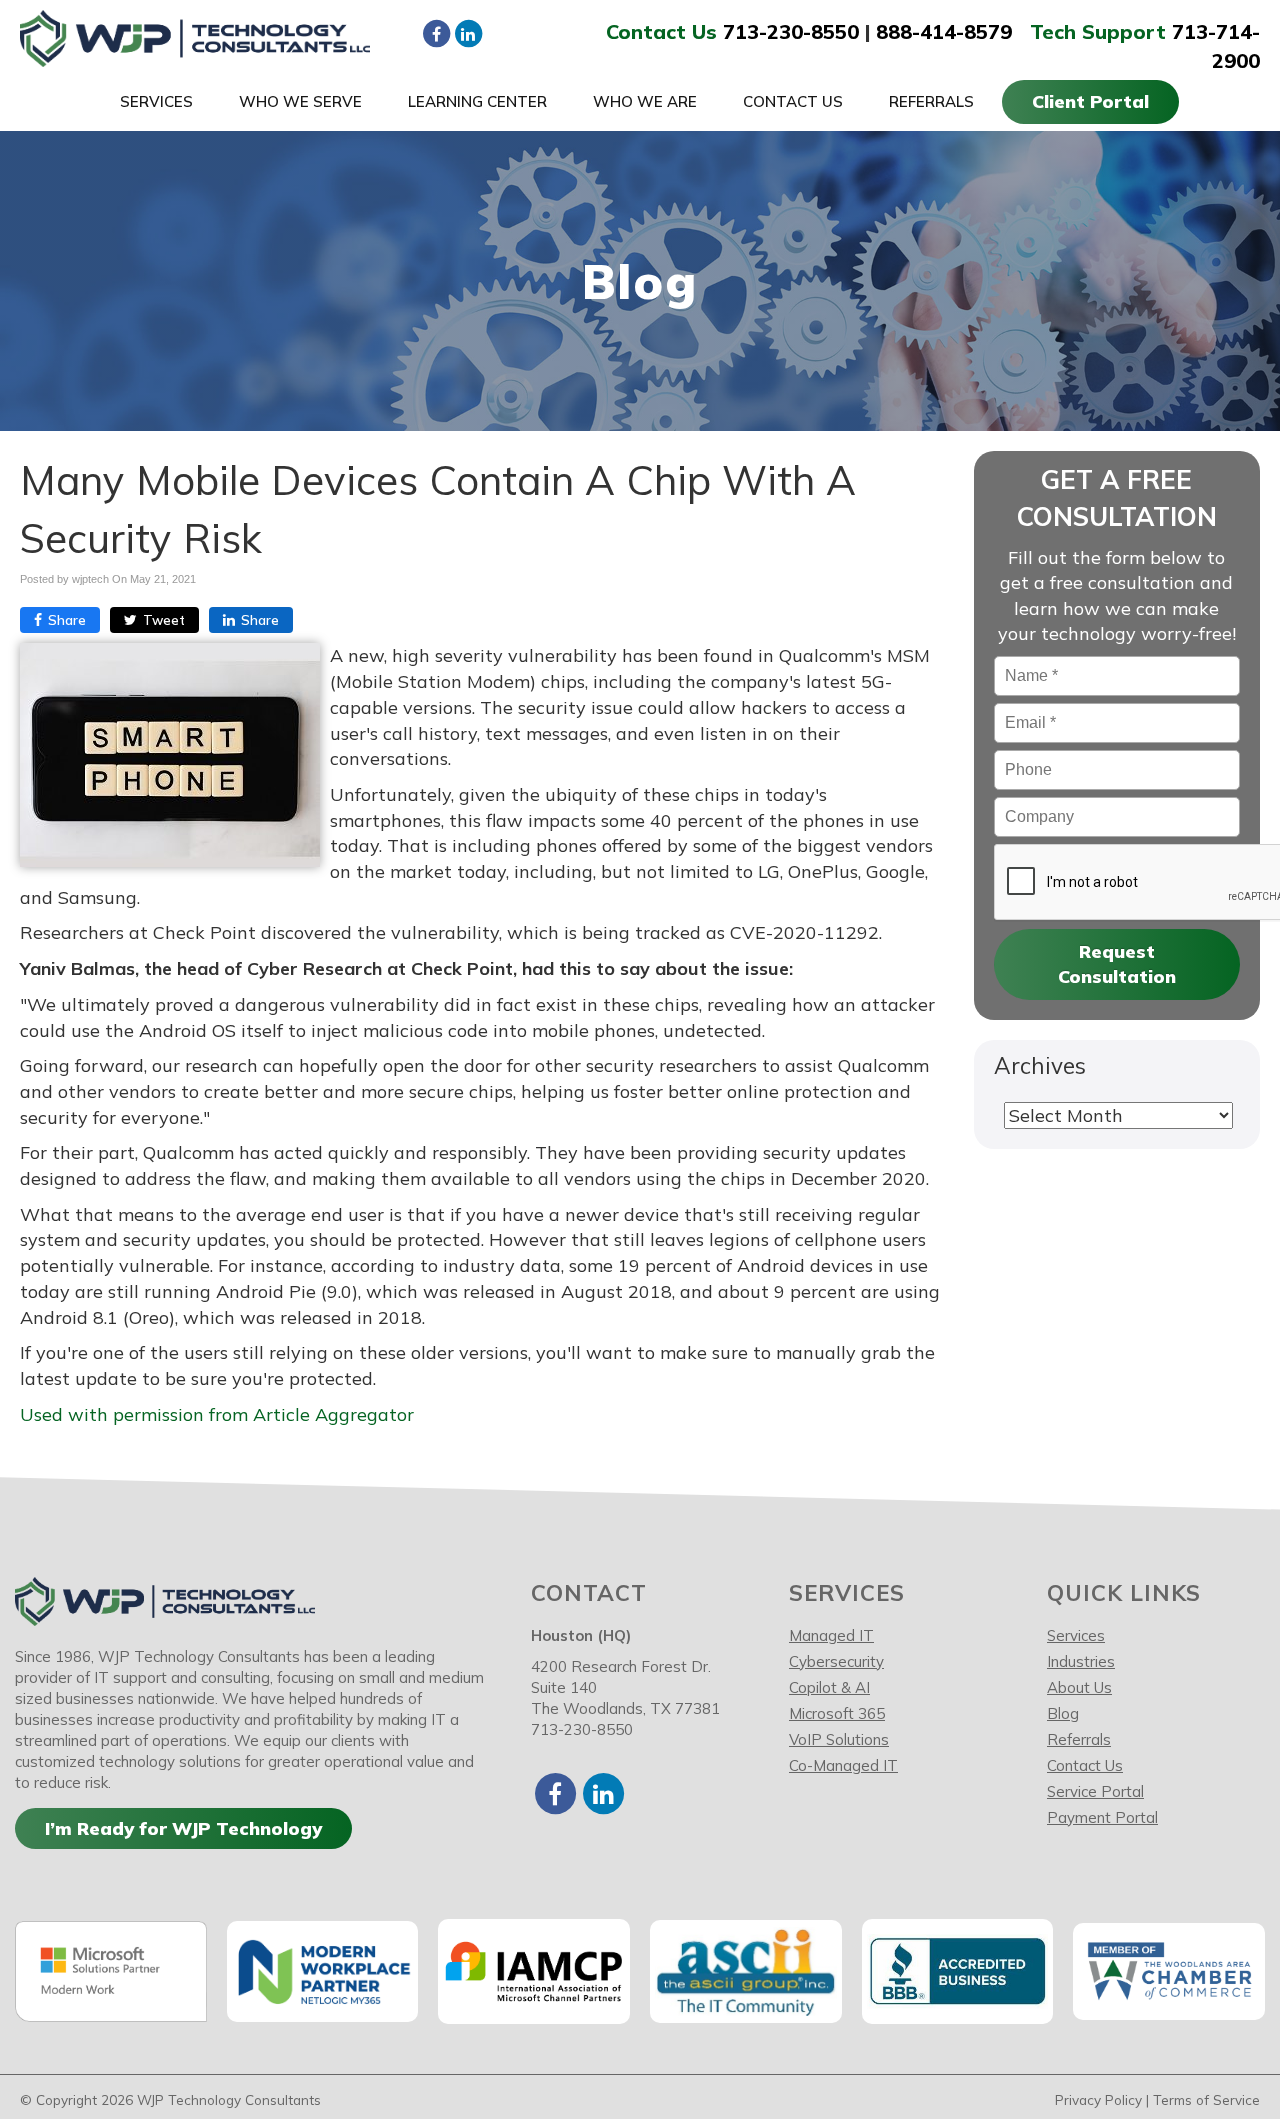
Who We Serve (300, 101)
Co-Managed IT (843, 1765)
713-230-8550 (791, 31)
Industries (1081, 1661)
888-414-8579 (944, 31)
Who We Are (645, 101)
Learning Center (477, 101)
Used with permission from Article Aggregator (217, 1414)
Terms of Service (1206, 2099)
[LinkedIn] (468, 33)
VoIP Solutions (839, 1739)
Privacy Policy (1098, 2099)
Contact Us (793, 101)
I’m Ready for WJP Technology (183, 1828)
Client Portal (1090, 101)
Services (156, 101)
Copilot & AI (829, 1687)
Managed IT (831, 1635)
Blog (1063, 1713)
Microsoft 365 (837, 1713)
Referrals (931, 101)
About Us (1079, 1687)
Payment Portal (1102, 1817)
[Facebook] (436, 33)
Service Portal (1095, 1791)
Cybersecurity (836, 1661)
